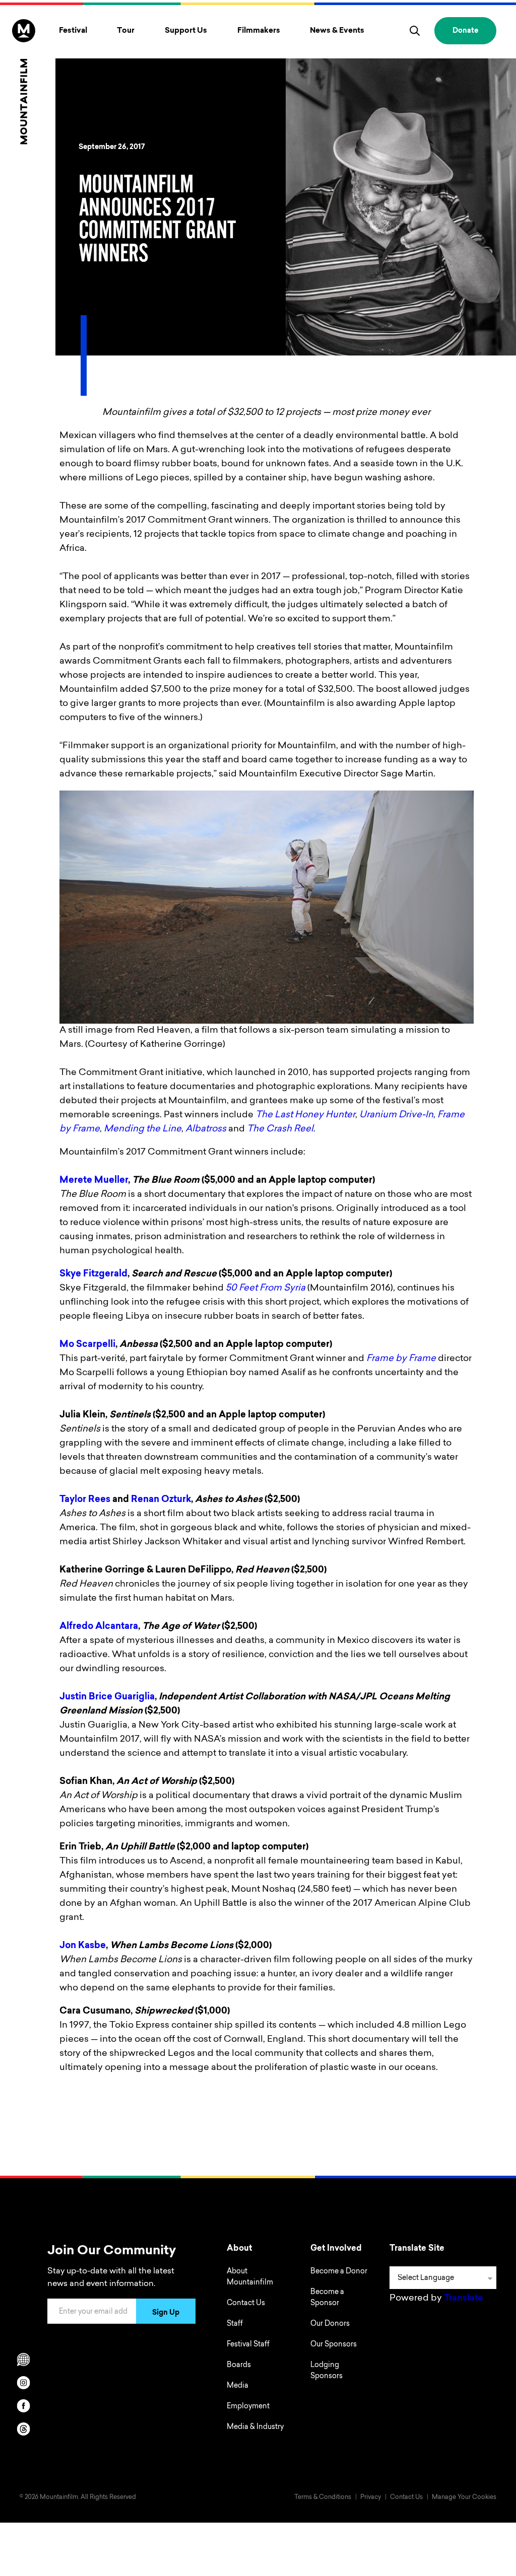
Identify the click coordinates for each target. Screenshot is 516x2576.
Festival (73, 31)
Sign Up (166, 2313)
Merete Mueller (94, 1181)
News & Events (337, 31)
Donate (465, 31)
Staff (235, 2324)
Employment (248, 2407)
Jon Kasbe (83, 1946)
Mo (68, 1345)
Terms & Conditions (323, 2497)
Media (238, 2386)
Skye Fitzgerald (93, 1274)
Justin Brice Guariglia (107, 1697)
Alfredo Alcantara (99, 1627)
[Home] (24, 82)
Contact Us (246, 2304)
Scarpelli (96, 1345)
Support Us (186, 31)
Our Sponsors (334, 2345)
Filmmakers (259, 31)
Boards (239, 2366)
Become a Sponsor (327, 2298)
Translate (464, 2299)
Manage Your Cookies (464, 2497)
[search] (415, 31)
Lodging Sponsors (327, 2371)
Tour (126, 31)
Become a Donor (339, 2272)
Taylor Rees (85, 1500)
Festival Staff (248, 2345)
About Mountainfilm (250, 2277)
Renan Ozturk (161, 1500)
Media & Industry (255, 2427)
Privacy (371, 2497)
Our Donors (330, 2324)
